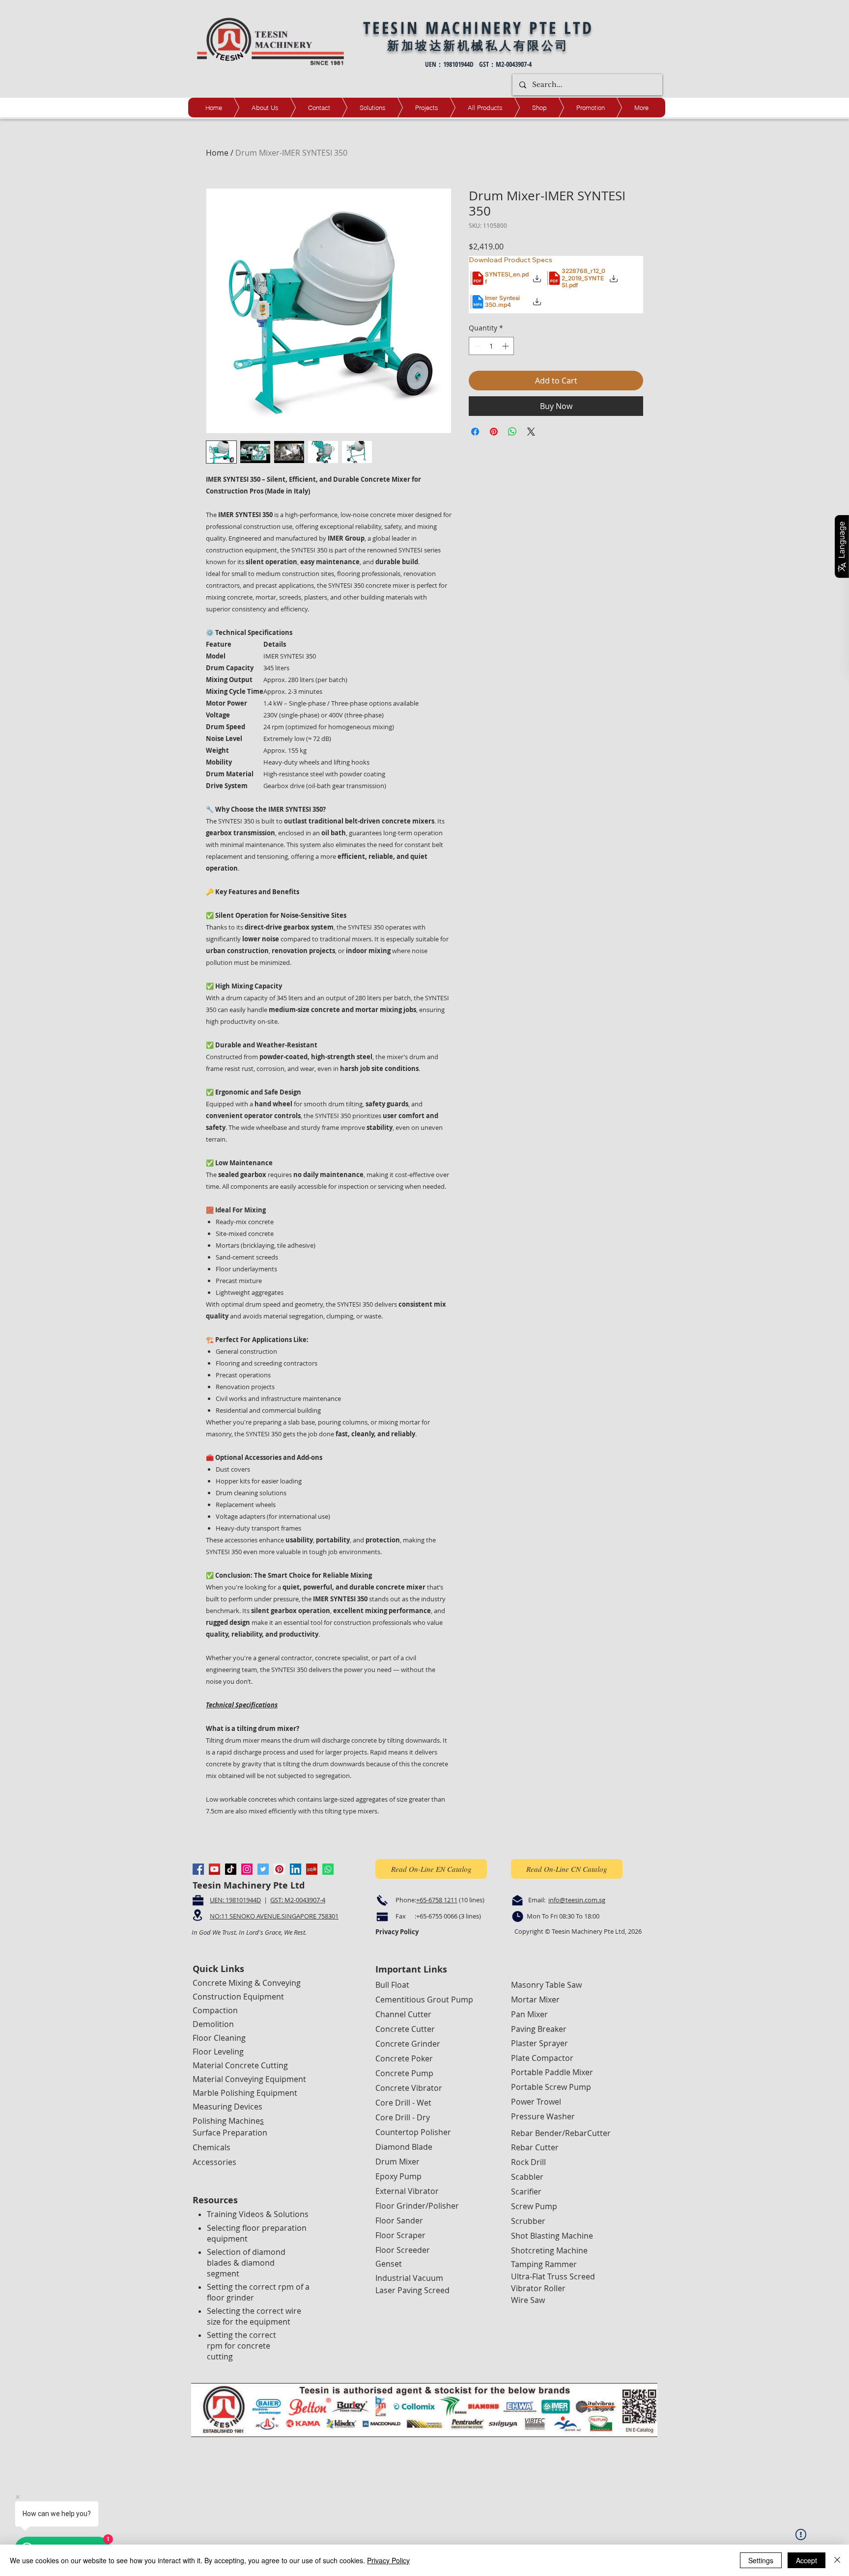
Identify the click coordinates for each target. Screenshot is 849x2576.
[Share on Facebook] (475, 432)
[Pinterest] (279, 1869)
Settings (761, 2560)
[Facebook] (198, 1869)
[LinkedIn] (296, 1869)
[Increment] (506, 346)
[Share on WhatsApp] (512, 432)
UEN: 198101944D (235, 1900)
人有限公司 (534, 45)
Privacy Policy (388, 2560)
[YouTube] (214, 1869)
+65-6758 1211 (437, 1900)
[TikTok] (231, 1869)
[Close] (837, 2560)
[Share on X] (531, 432)
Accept (807, 2560)
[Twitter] (263, 1869)
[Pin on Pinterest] (494, 432)
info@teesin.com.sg (577, 1900)
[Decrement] (476, 346)
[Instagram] (247, 1869)
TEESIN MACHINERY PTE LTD (479, 27)
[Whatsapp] (328, 1869)
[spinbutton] (491, 346)
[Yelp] (312, 1869)
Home (217, 153)
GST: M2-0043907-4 (298, 1900)
